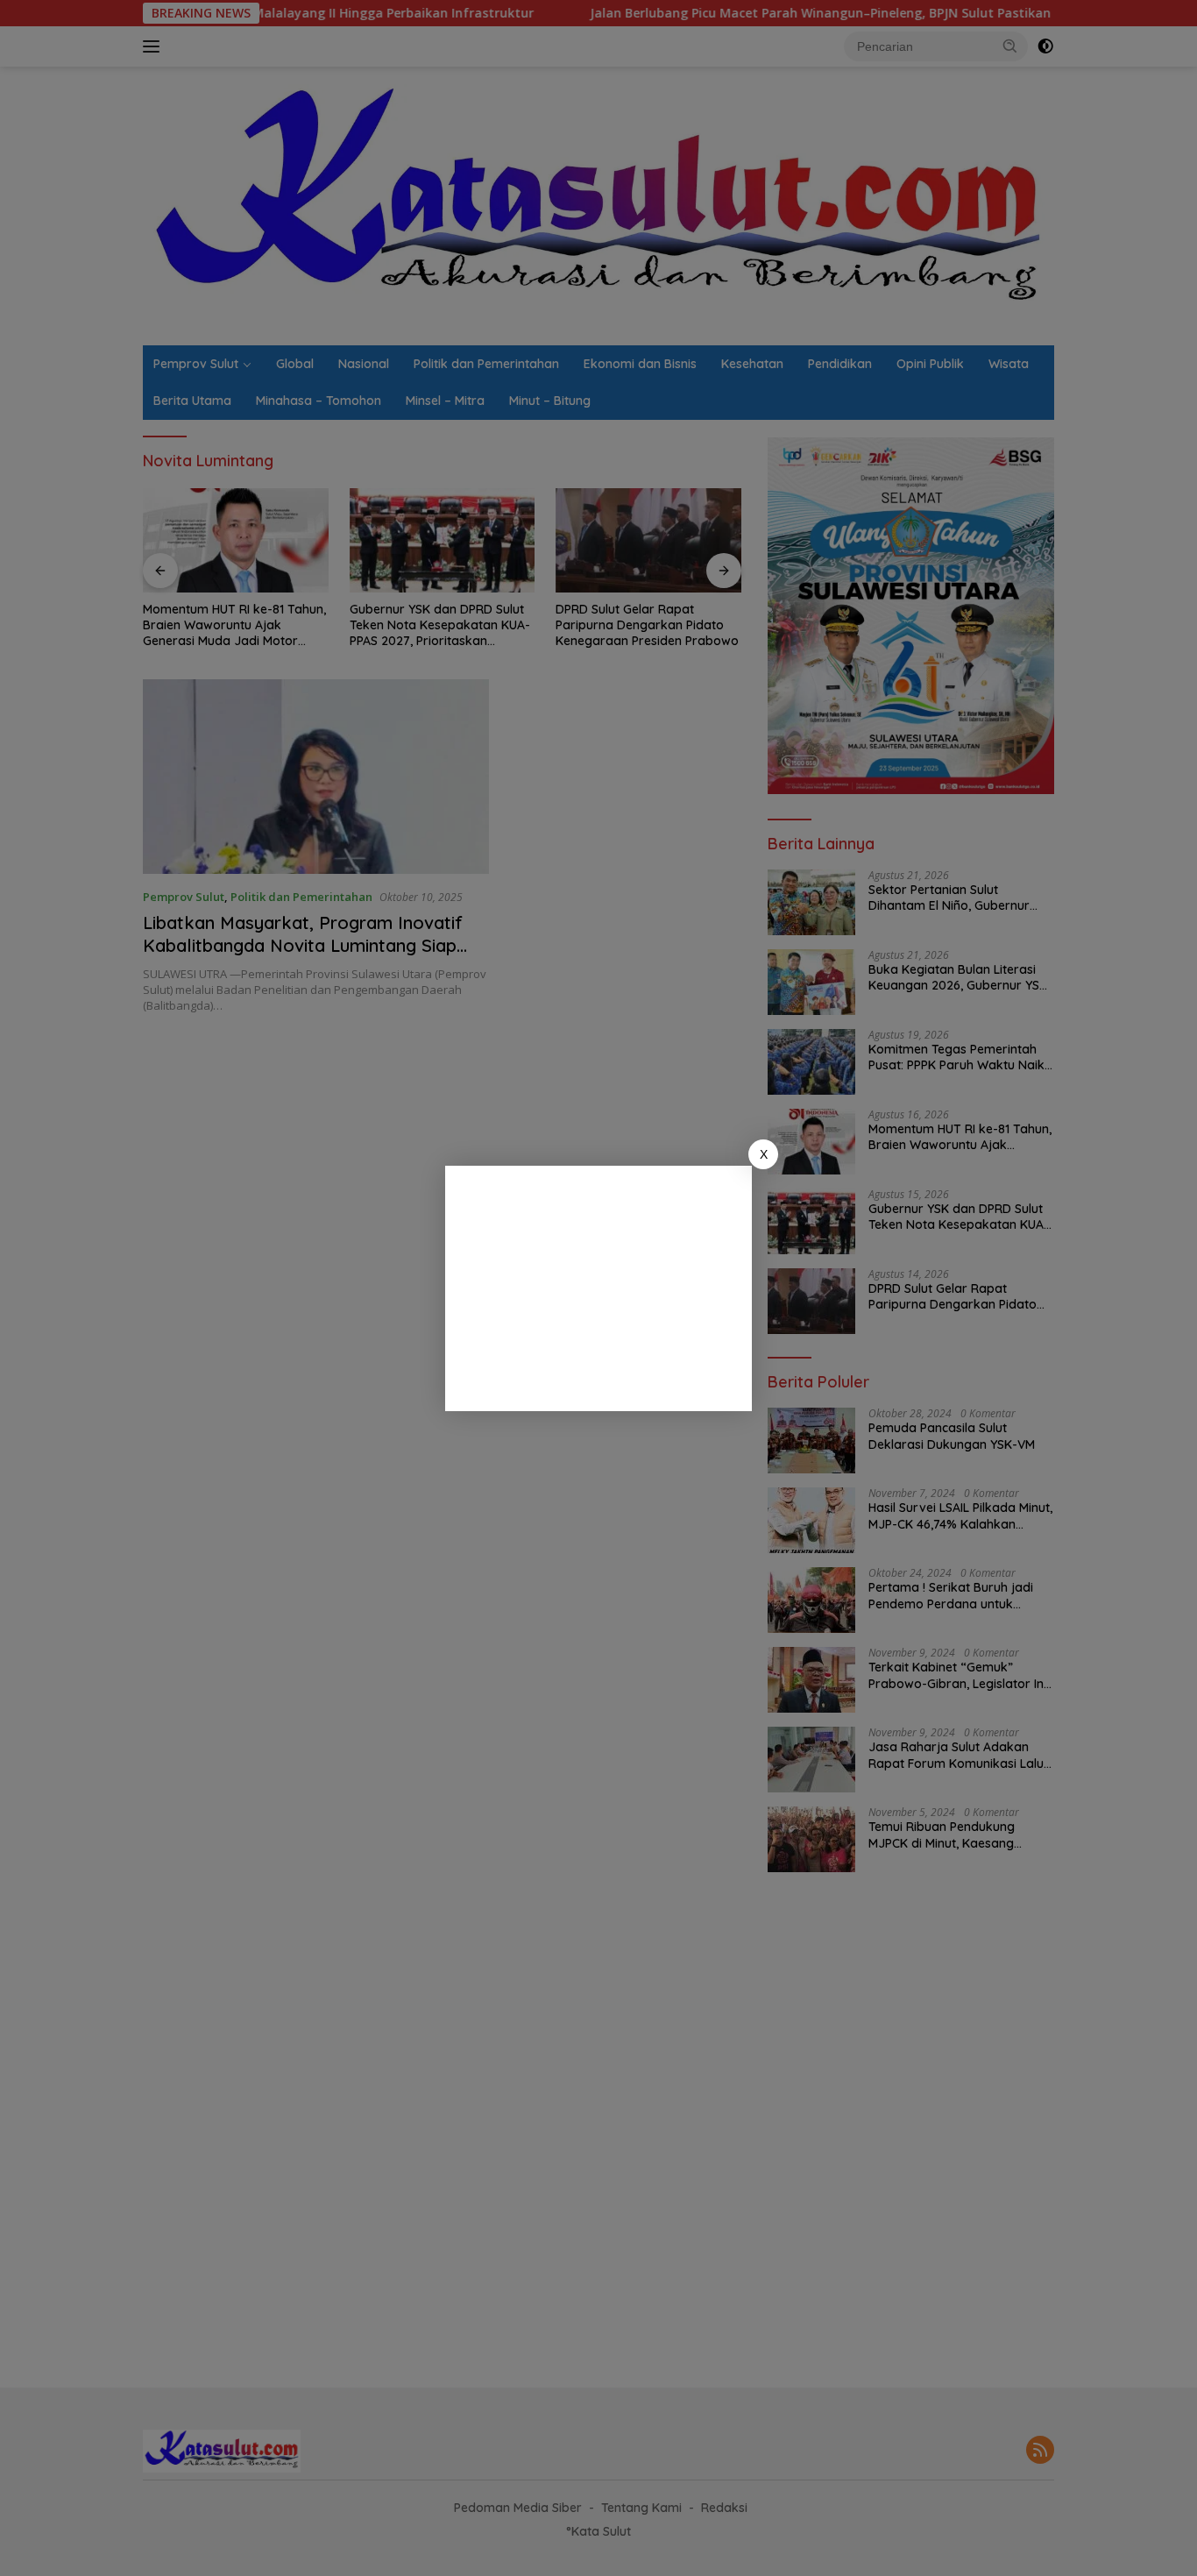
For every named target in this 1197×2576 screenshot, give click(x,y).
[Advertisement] (598, 1288)
